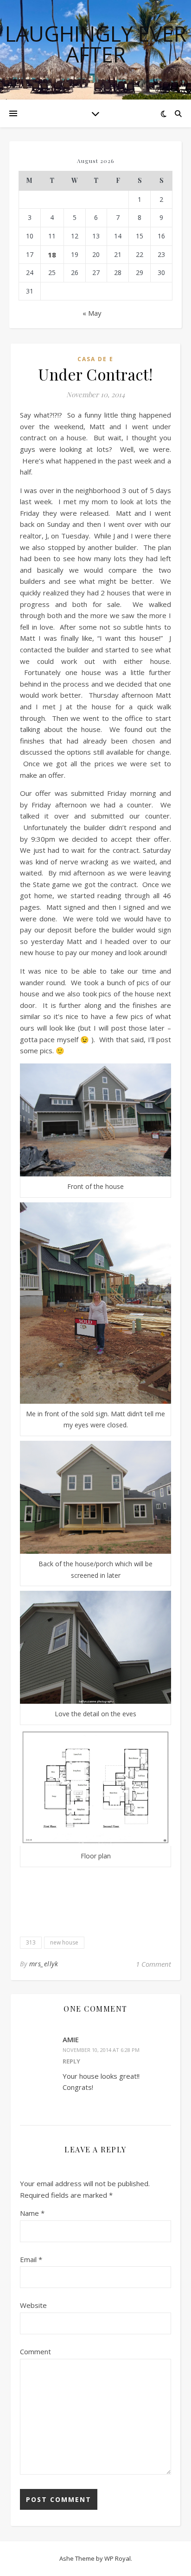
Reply (71, 2061)
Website (33, 2305)
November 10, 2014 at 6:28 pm (101, 2050)
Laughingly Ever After (96, 44)
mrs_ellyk (44, 1964)
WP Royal (118, 2558)
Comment (35, 2351)
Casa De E (95, 359)
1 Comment (153, 1964)
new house (64, 1942)
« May (92, 313)
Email (31, 2259)
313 (31, 1942)
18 (52, 255)
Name (32, 2213)
